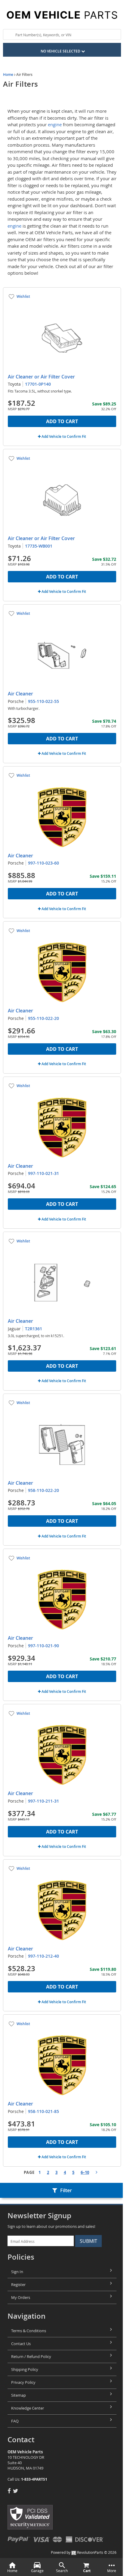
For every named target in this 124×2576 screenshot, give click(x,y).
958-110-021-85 (43, 2111)
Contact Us (21, 2344)
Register (18, 2285)
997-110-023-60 (43, 863)
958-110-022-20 (43, 1490)
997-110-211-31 (43, 1801)
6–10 (85, 2172)
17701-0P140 (38, 384)
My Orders (21, 2297)
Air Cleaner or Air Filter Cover (41, 377)
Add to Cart (62, 421)
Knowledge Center (28, 2408)
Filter (66, 2190)
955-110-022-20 (43, 1018)
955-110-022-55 (43, 701)
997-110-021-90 (43, 1646)
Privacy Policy (23, 2382)
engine (55, 124)
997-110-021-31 (43, 1173)
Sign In (17, 2272)
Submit (88, 2241)
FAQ (15, 2421)
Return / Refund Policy (31, 2356)
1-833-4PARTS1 (34, 2479)
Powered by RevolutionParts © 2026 (84, 2552)
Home (8, 75)
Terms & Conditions (29, 2331)
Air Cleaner (20, 694)
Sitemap (19, 2395)
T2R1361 (34, 1329)
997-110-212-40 (43, 1956)
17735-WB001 (39, 546)
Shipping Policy (25, 2369)
